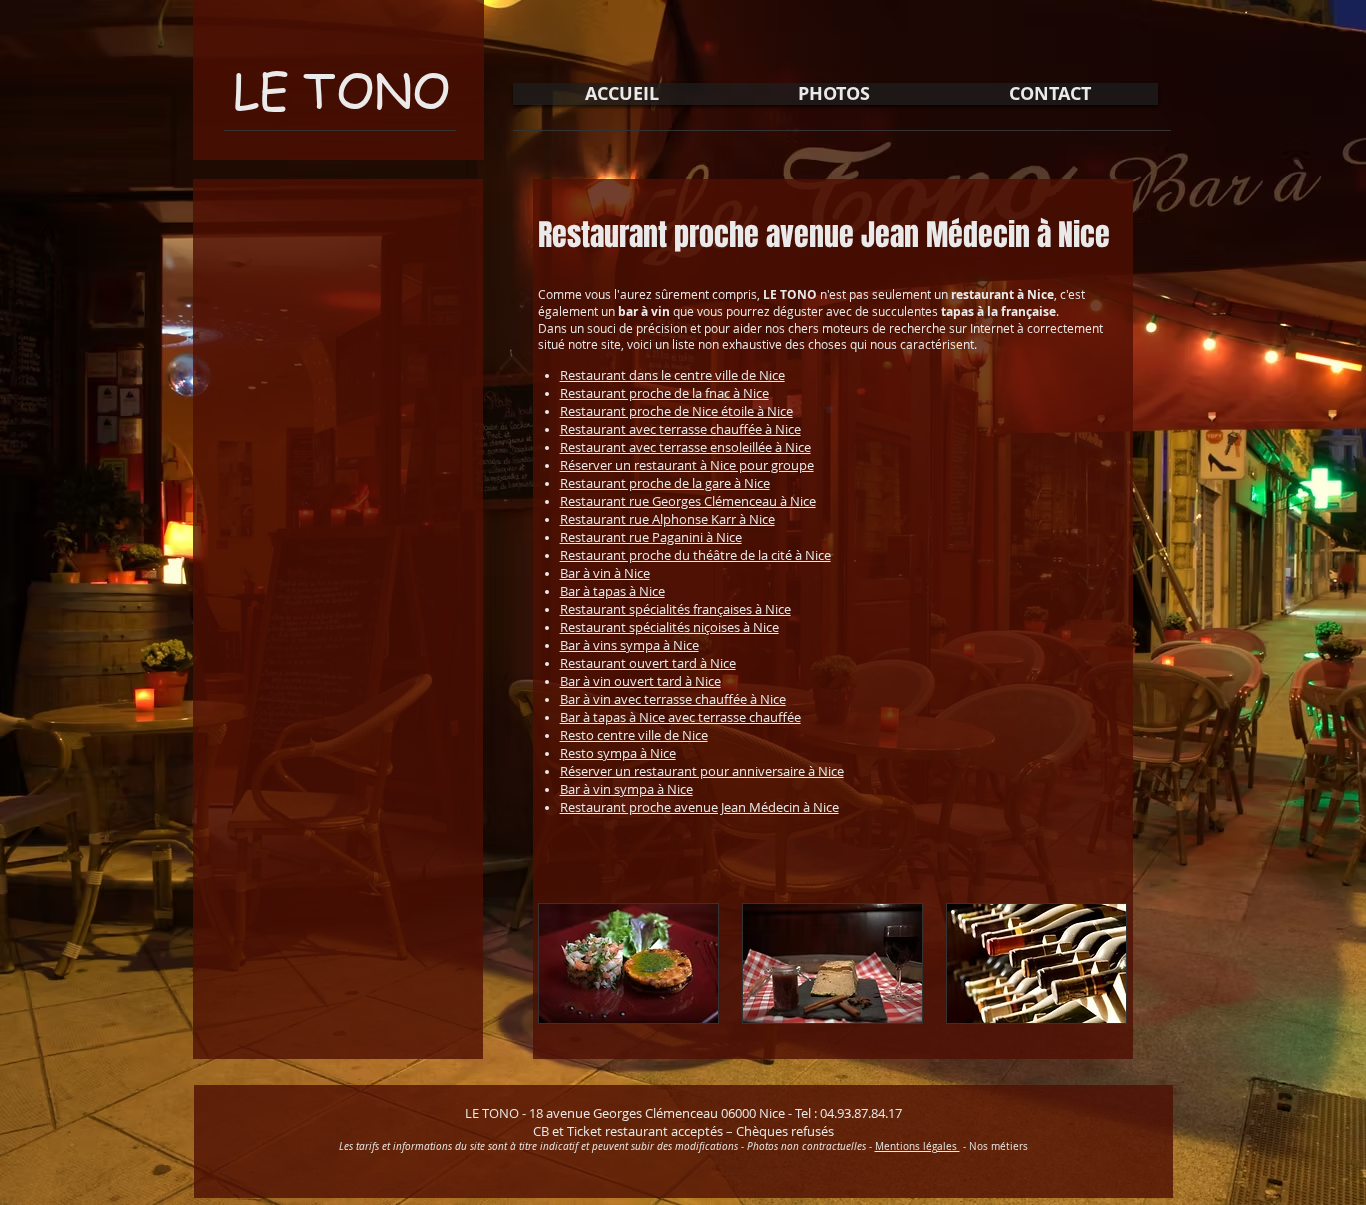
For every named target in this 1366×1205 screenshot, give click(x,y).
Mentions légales (917, 1146)
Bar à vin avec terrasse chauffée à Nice (673, 699)
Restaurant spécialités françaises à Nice (675, 609)
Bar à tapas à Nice (612, 591)
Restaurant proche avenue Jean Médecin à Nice (699, 807)
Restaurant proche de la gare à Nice (665, 483)
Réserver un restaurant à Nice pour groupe (687, 465)
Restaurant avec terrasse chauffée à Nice (680, 429)
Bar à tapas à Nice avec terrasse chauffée (680, 717)
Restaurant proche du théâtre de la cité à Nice (695, 555)
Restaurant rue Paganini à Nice (651, 537)
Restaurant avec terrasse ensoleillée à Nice (685, 447)
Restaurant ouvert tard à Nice (648, 663)
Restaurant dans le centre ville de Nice (672, 375)
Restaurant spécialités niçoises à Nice (669, 627)
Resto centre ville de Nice (634, 735)
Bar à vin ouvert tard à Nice (640, 681)
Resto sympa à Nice (618, 753)
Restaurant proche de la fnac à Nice (664, 393)
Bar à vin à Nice (605, 573)
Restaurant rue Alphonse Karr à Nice (667, 519)
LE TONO (341, 89)
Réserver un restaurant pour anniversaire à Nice (702, 771)
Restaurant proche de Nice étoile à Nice (676, 411)
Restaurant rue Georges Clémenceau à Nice (688, 501)
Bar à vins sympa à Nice (629, 645)
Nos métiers (998, 1146)
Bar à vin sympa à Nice (626, 789)
